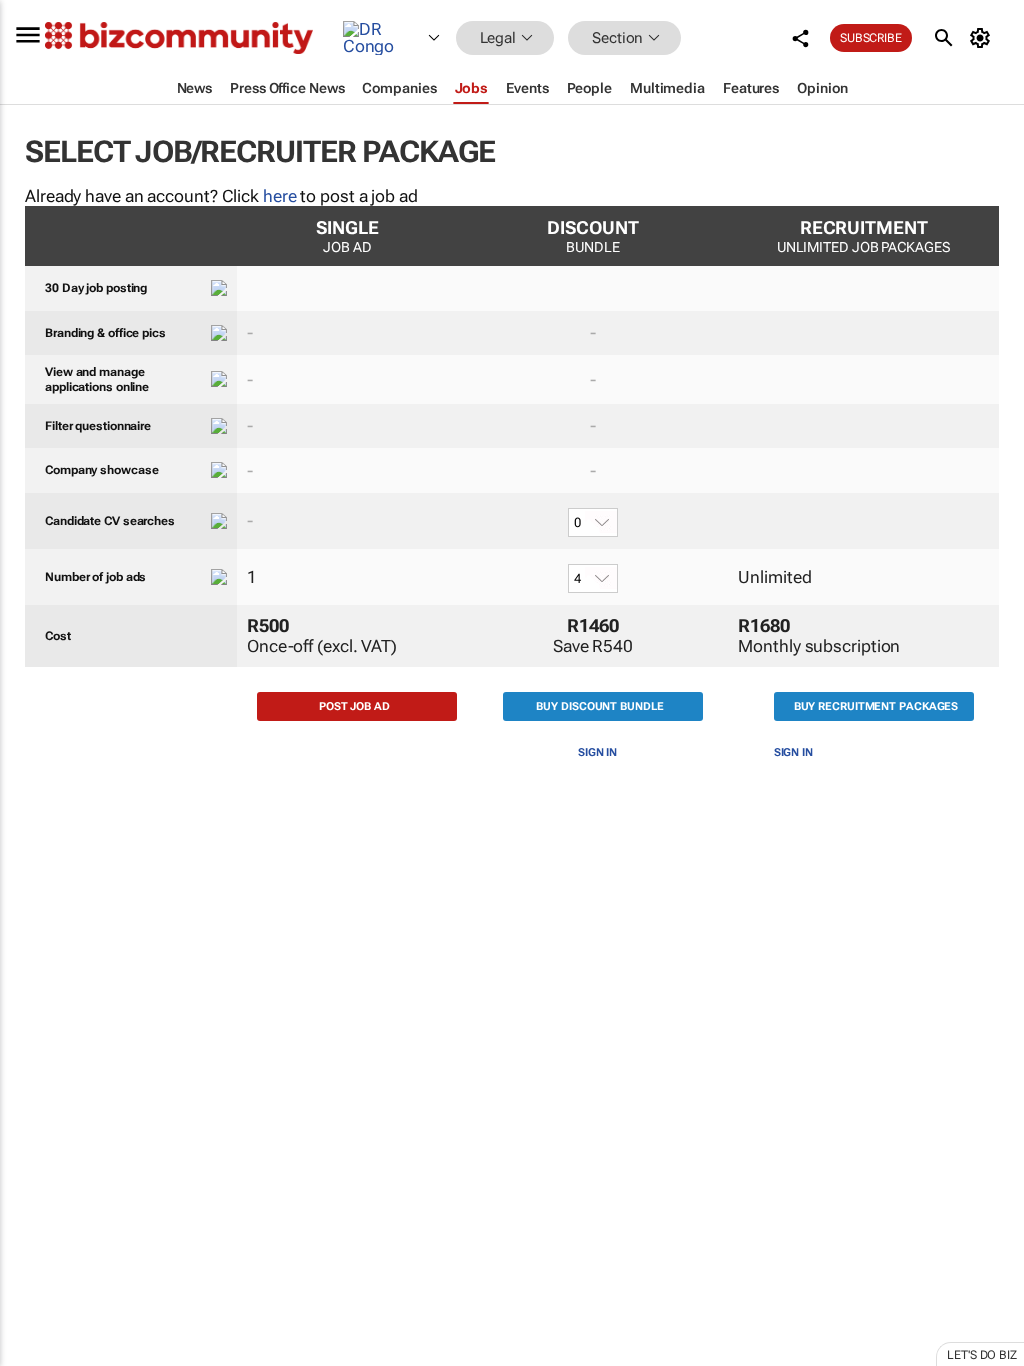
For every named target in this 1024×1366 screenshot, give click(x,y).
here (280, 196)
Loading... (38, 955)
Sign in (597, 752)
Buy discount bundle (599, 706)
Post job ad (354, 706)
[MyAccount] (983, 38)
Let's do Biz (982, 1355)
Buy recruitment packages (876, 706)
